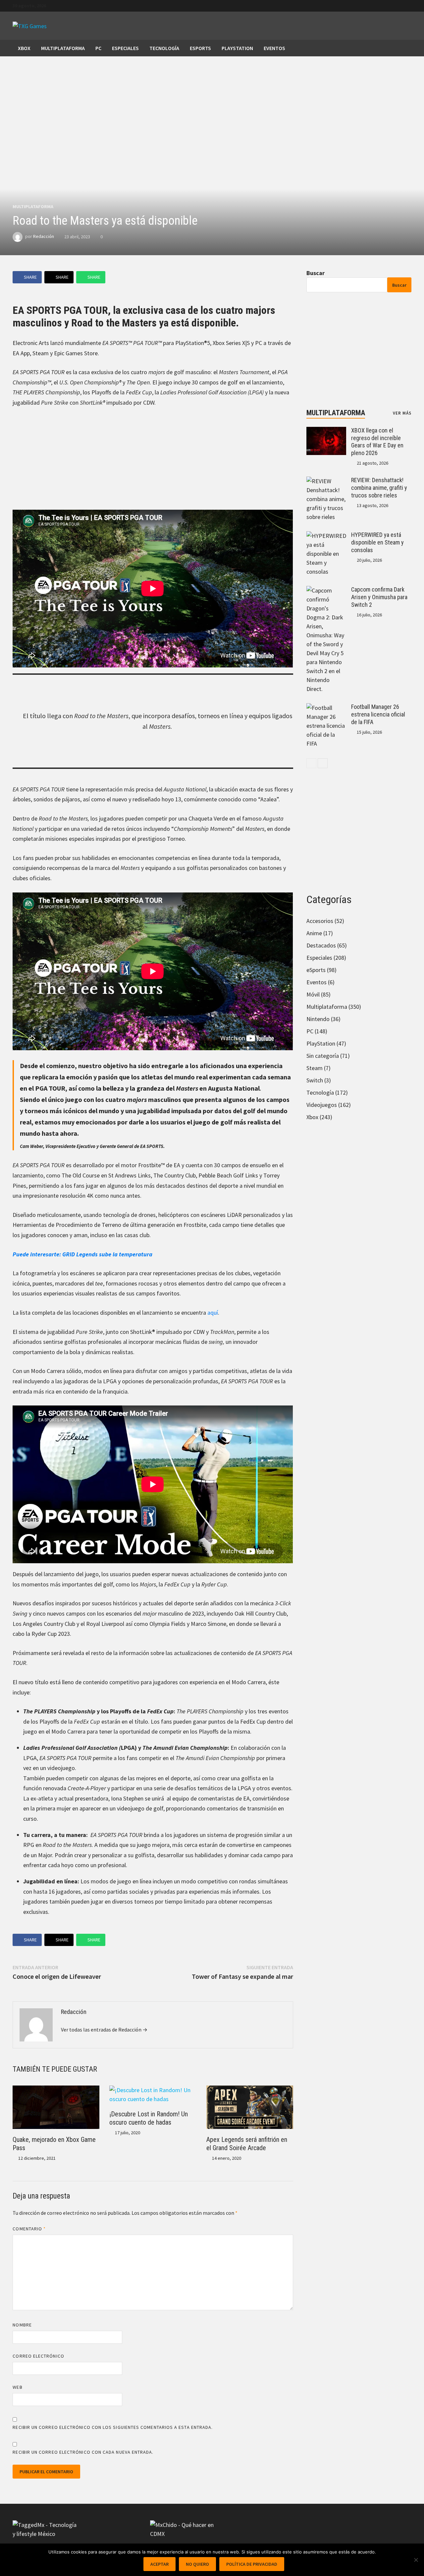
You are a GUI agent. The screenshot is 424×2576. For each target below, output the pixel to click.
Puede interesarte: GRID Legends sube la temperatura (82, 1254)
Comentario (29, 2229)
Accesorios (320, 921)
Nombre (22, 2325)
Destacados (321, 945)
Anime (314, 933)
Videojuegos (322, 1105)
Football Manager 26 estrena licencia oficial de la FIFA (378, 714)
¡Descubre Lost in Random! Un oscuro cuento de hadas (149, 2118)
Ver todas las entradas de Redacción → (104, 2030)
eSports (200, 48)
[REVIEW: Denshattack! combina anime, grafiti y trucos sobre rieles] (326, 481)
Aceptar (159, 2564)
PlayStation (237, 48)
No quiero (197, 2564)
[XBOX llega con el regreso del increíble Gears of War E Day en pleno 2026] (326, 431)
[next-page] (323, 763)
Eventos (274, 48)
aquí (213, 1313)
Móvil (313, 994)
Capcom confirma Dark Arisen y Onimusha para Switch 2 (379, 597)
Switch (315, 1080)
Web (17, 2387)
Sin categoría (323, 1056)
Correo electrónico (38, 2356)
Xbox (24, 48)
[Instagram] (408, 5)
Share (30, 277)
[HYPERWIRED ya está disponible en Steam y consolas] (326, 536)
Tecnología (164, 48)
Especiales (125, 48)
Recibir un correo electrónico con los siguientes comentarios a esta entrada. (113, 2427)
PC (98, 48)
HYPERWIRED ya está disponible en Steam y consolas (377, 542)
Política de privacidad (252, 2564)
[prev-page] (311, 763)
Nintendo (318, 1019)
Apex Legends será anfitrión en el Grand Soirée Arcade (247, 2144)
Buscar (316, 273)
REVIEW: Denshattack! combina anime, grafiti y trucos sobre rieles (379, 488)
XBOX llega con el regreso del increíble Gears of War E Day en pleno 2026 (377, 442)
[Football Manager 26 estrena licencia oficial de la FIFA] (326, 708)
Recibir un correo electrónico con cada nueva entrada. (83, 2452)
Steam (315, 1068)
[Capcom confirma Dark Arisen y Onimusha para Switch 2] (326, 590)
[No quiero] (416, 2560)
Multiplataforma (63, 48)
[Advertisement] (153, 463)
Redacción (44, 237)
